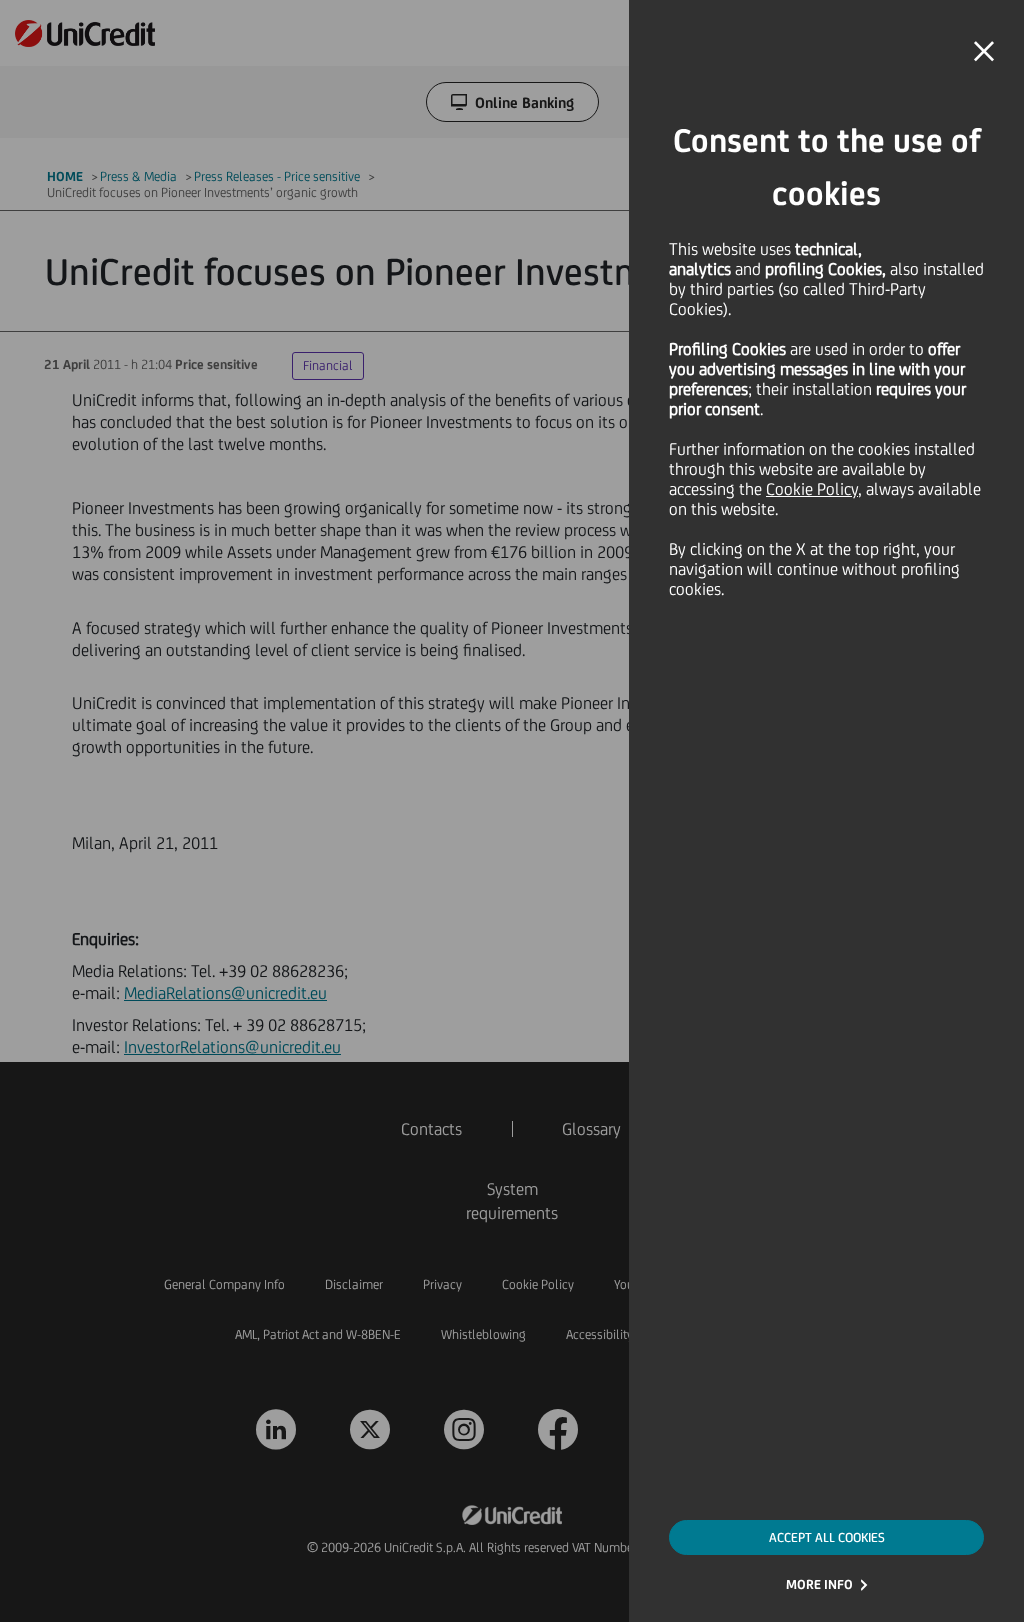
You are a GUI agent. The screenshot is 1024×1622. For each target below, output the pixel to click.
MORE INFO (819, 1584)
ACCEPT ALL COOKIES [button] (827, 1537)
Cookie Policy (812, 489)
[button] (984, 52)
